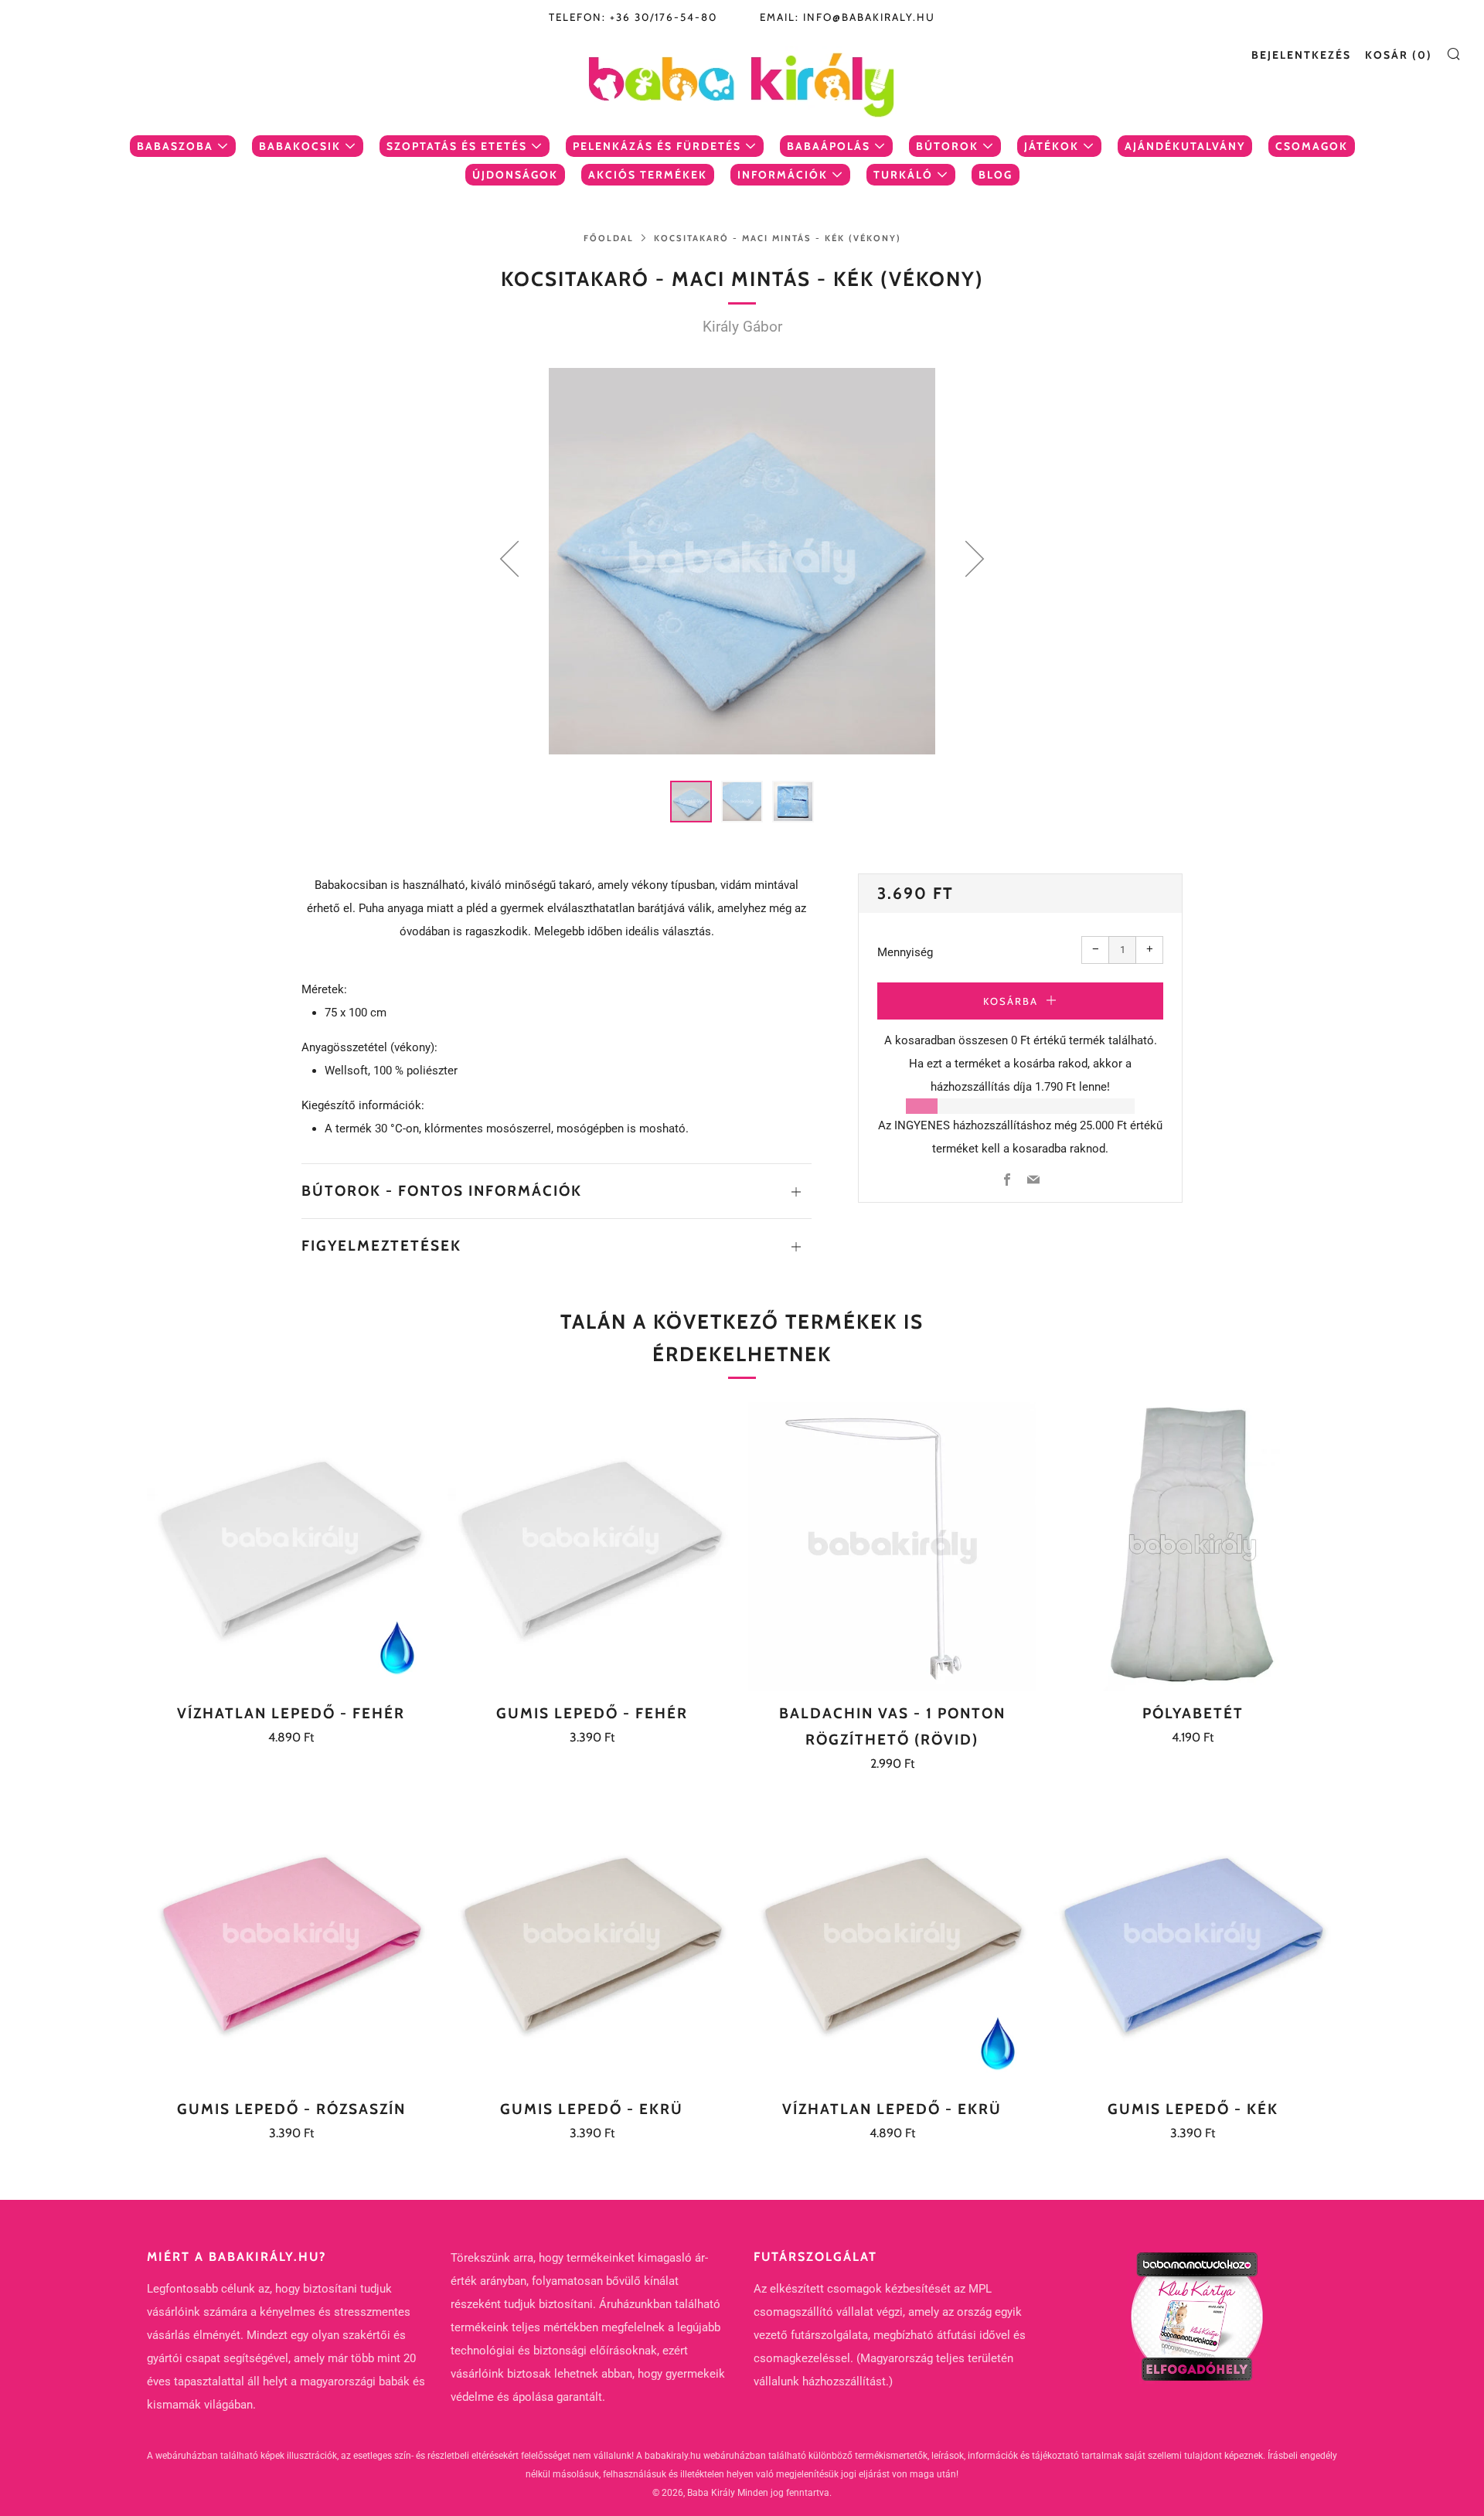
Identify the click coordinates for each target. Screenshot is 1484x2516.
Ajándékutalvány (1185, 146)
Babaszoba (175, 146)
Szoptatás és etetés (457, 146)
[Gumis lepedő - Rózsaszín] (291, 1942)
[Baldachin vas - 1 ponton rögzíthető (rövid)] (893, 1547)
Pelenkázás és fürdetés (657, 146)
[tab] (691, 802)
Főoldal (609, 238)
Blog (996, 175)
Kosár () (1399, 55)
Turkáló (903, 175)
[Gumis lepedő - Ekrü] (592, 1942)
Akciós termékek (648, 175)
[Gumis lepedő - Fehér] (592, 1547)
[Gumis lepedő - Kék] (1193, 1942)
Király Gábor (742, 327)
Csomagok (1312, 146)
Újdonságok (515, 175)
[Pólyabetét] (1193, 1547)
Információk (783, 175)
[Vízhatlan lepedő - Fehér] (291, 1547)
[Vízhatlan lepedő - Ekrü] (893, 1942)
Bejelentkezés (1301, 55)
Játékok (1052, 146)
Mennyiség (905, 952)
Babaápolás (829, 146)
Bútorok (947, 146)
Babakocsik (300, 146)
